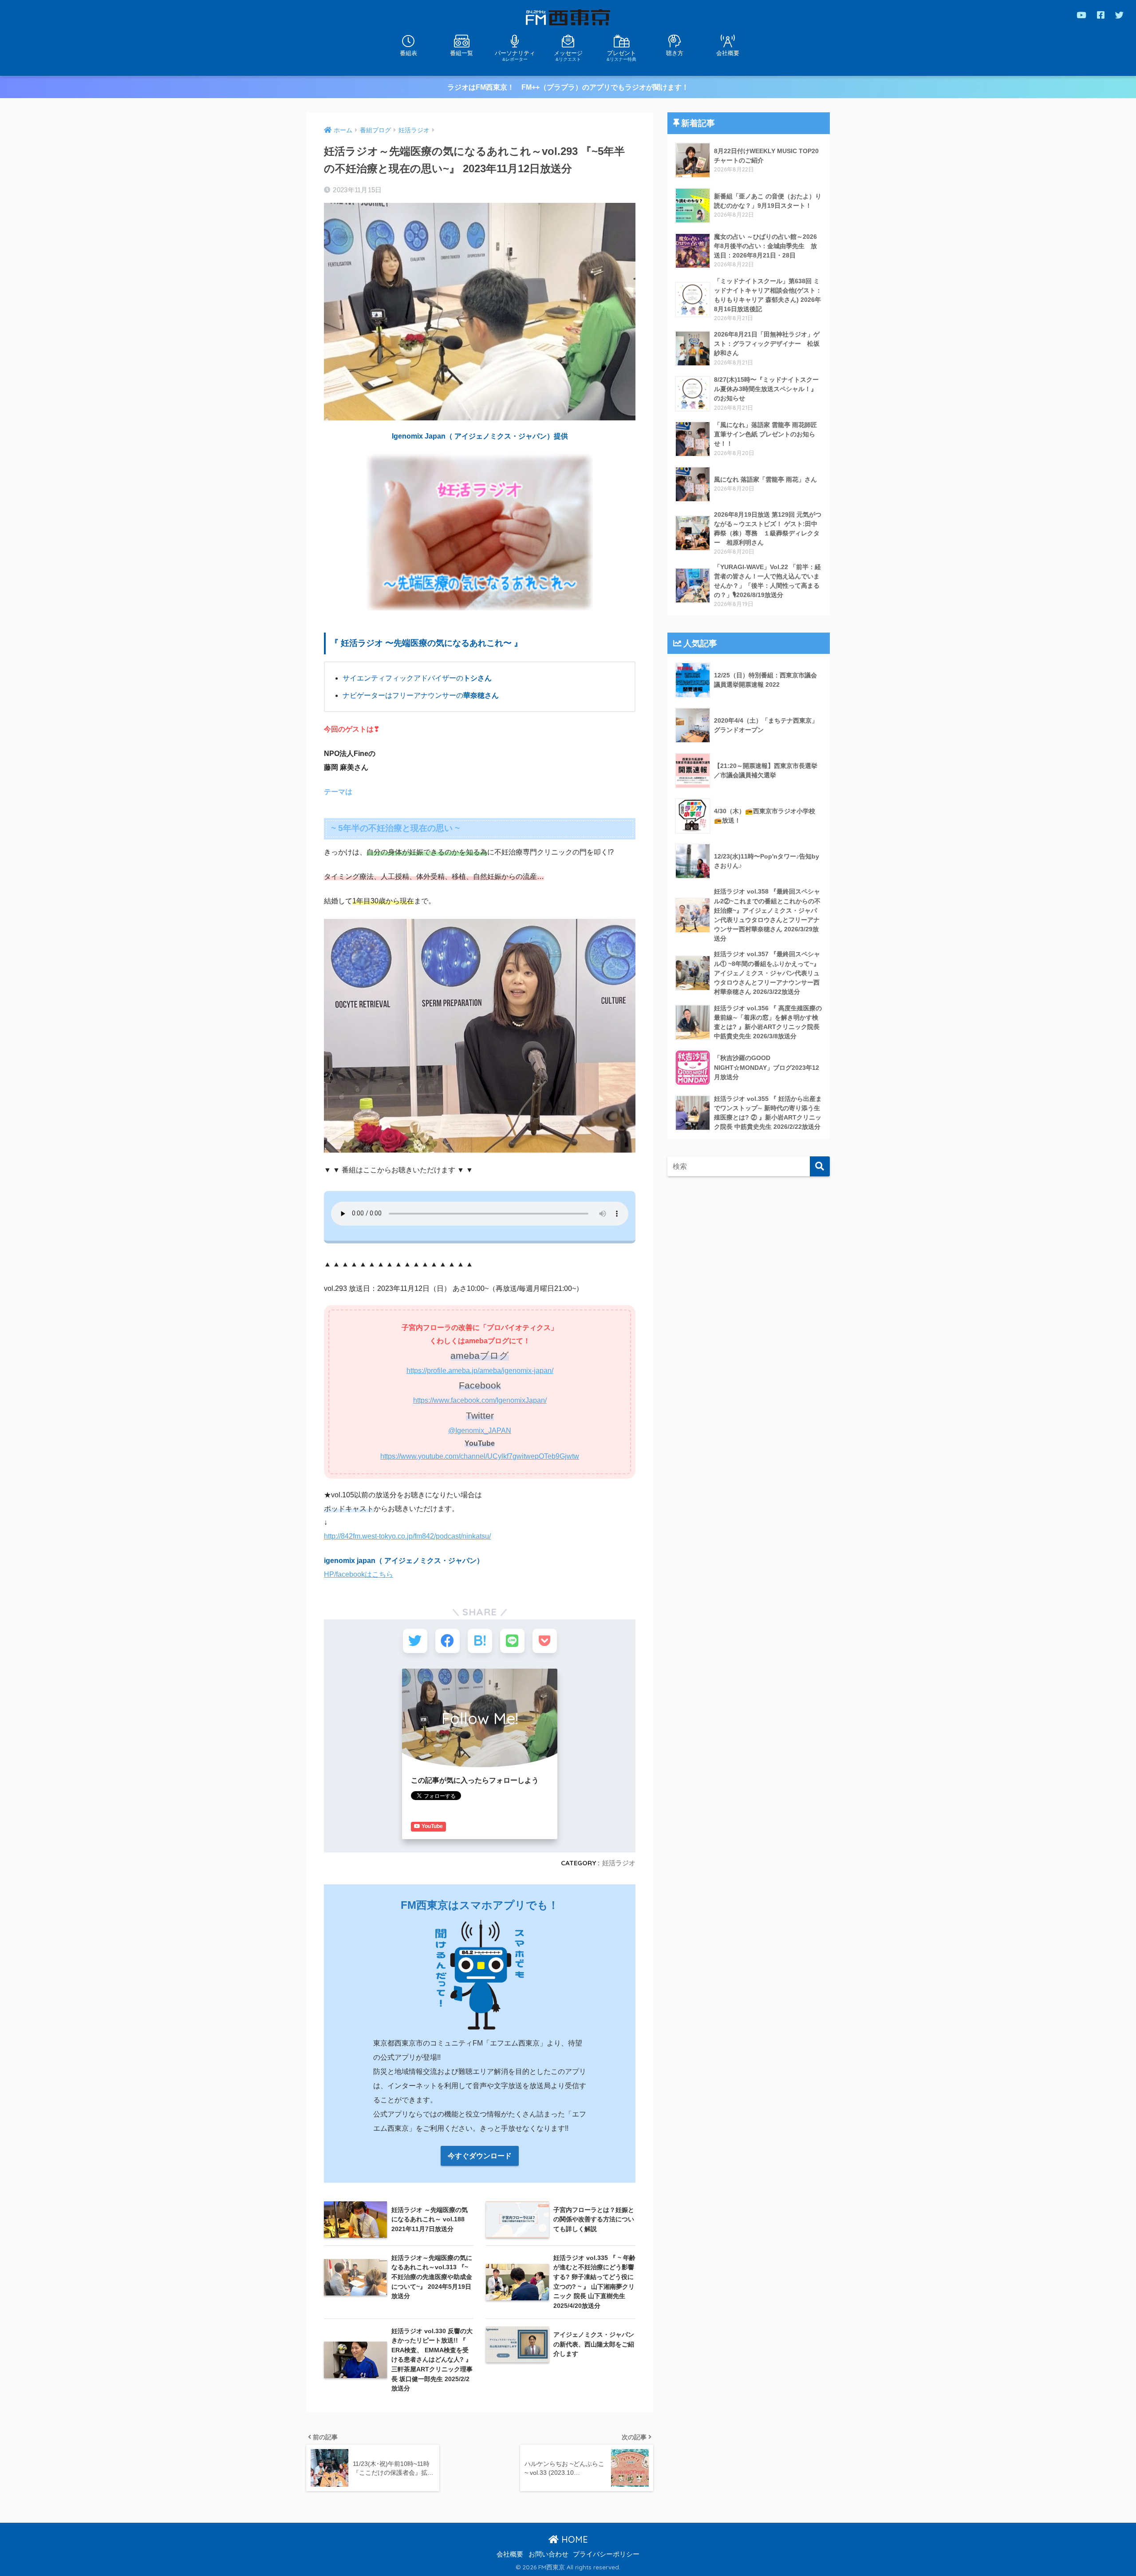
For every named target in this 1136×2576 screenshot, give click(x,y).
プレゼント (621, 55)
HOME (573, 2539)
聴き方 (675, 53)
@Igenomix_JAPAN (480, 1430)
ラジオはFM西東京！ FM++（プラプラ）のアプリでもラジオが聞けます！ (568, 87)
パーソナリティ (515, 55)
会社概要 (728, 53)
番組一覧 (461, 53)
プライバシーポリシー (606, 2554)
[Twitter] (1119, 15)
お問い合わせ (548, 2554)
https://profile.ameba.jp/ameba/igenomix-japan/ (480, 1371)
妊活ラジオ (619, 1863)
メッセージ (568, 55)
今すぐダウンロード (480, 2156)
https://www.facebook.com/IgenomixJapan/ (480, 1400)
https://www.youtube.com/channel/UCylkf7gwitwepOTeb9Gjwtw (480, 1456)
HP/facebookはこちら (359, 1574)
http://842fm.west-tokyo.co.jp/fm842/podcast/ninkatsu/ (407, 1536)
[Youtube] (1081, 15)
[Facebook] (1101, 15)
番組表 (408, 53)
